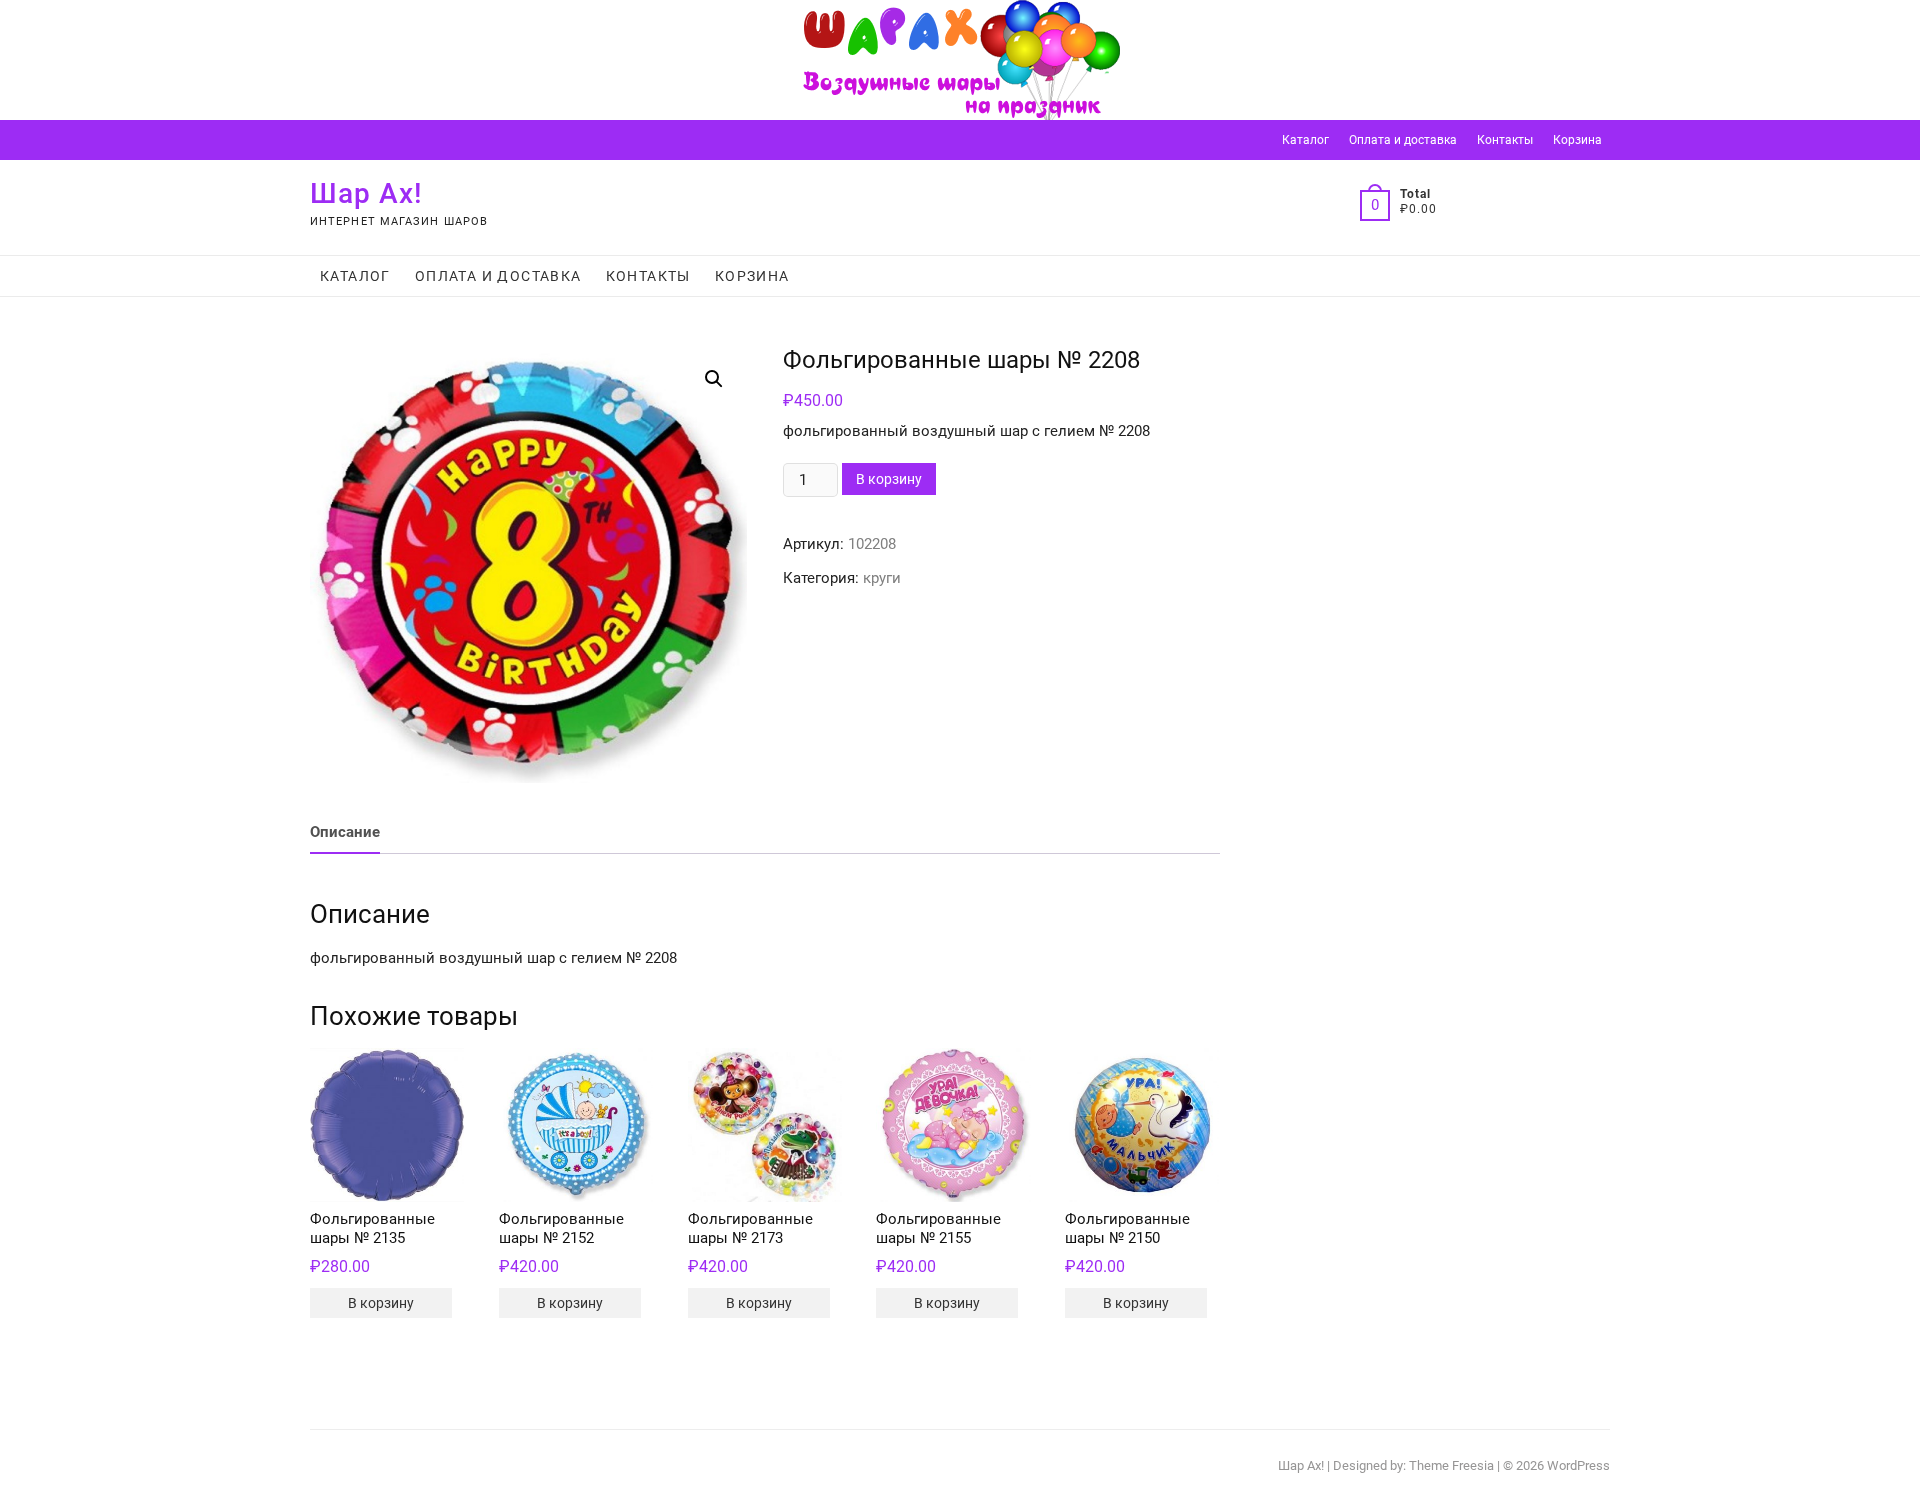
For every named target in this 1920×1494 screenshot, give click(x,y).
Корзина (1577, 140)
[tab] (345, 833)
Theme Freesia (1451, 1465)
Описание (345, 832)
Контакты (1505, 140)
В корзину (889, 479)
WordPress (1578, 1465)
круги (882, 578)
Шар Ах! (366, 193)
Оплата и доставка (1403, 140)
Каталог (1305, 140)
